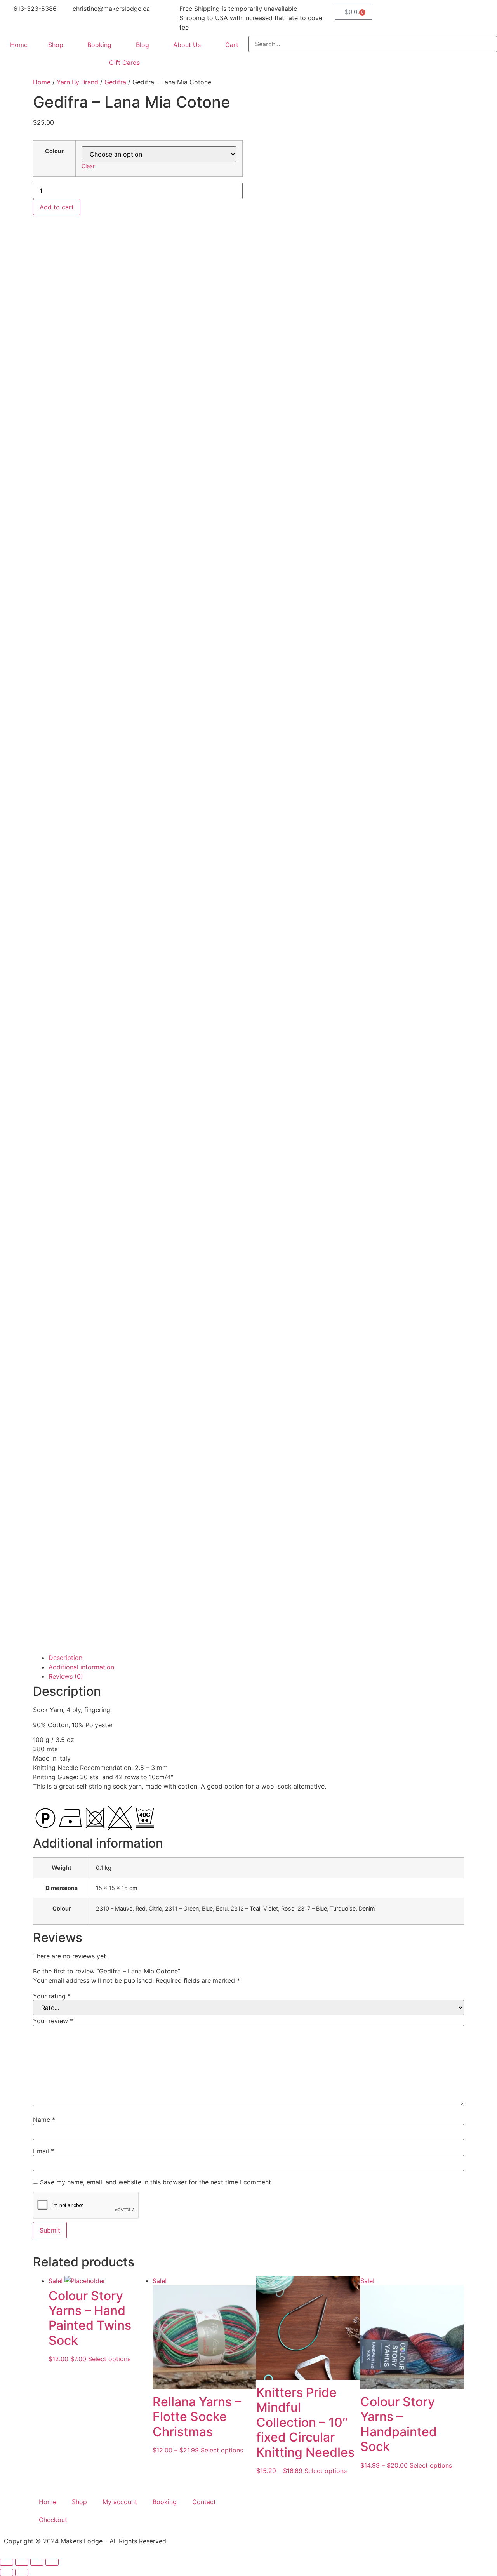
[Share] (37, 2562)
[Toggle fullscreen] (22, 2562)
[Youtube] (305, 2510)
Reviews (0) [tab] (66, 1676)
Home (19, 45)
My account (120, 2502)
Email (43, 2151)
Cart (232, 45)
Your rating (52, 1996)
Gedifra (115, 82)
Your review (53, 2021)
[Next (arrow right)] (22, 2573)
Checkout (53, 2520)
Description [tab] (65, 1658)
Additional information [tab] (81, 1667)
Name (44, 2120)
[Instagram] (283, 2510)
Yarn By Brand (77, 82)
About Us (187, 45)
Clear (88, 166)
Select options (109, 2359)
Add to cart (57, 207)
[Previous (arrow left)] (7, 2573)
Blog (142, 45)
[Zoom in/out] (7, 2562)
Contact (204, 2502)
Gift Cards (124, 63)
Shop (56, 45)
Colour (54, 151)
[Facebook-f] (262, 2510)
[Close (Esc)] (52, 2562)
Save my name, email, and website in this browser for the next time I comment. (156, 2182)
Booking (99, 45)
